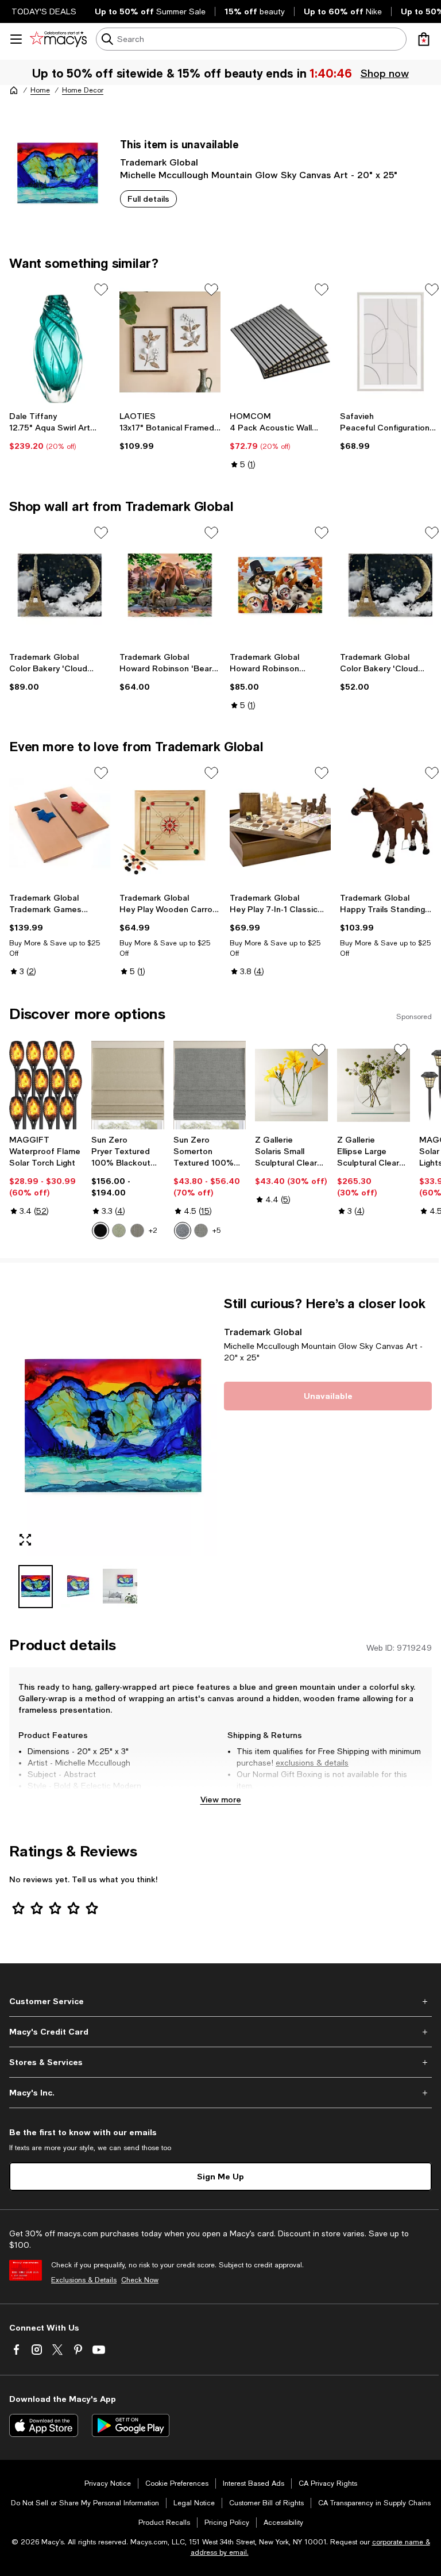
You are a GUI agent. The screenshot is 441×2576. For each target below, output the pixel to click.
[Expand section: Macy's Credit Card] (220, 2032)
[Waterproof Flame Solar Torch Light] (46, 1085)
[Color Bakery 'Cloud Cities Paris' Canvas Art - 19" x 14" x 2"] (390, 585)
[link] (60, 431)
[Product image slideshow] (113, 1426)
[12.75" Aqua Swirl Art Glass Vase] (60, 342)
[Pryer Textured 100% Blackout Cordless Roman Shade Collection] (128, 1085)
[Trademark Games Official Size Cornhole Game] (60, 826)
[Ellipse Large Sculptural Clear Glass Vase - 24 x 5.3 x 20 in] (374, 1085)
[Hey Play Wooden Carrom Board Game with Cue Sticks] (170, 826)
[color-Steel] (137, 1231)
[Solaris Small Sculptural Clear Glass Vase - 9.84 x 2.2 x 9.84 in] (291, 1085)
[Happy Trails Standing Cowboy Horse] (390, 826)
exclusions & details (312, 1763)
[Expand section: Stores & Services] (220, 2062)
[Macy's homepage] (14, 90)
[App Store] (44, 2425)
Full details (148, 199)
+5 (216, 1231)
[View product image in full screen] (25, 1540)
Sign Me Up (220, 2176)
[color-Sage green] (119, 1231)
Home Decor (83, 90)
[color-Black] (100, 1231)
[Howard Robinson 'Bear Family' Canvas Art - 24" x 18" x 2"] (170, 585)
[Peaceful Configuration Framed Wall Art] (390, 342)
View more (221, 1799)
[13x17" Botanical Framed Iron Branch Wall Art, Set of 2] (170, 342)
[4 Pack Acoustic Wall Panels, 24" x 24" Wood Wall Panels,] (280, 342)
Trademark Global (159, 162)
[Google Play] (131, 2425)
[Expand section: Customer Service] (220, 2001)
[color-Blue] (183, 1231)
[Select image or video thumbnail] (36, 1587)
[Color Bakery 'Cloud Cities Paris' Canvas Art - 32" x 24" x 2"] (60, 585)
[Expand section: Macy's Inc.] (220, 2093)
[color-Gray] (201, 1231)
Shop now (384, 73)
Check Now (140, 2280)
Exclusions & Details (84, 2280)
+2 (153, 1231)
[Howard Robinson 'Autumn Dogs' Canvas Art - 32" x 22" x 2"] (280, 585)
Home (40, 90)
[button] (113, 1452)
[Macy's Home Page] (58, 39)
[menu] (16, 39)
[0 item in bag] (424, 39)
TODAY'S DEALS (44, 11)
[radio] (100, 1231)
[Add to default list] (101, 290)
